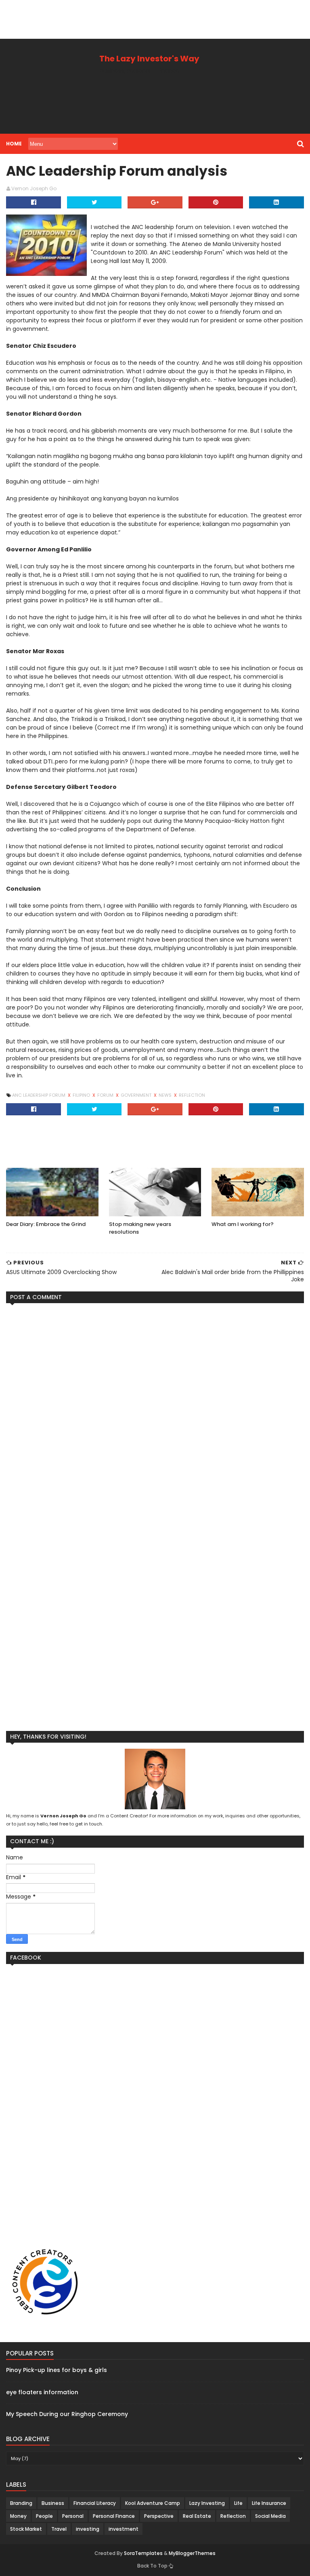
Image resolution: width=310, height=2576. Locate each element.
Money (18, 2516)
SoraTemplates (143, 2553)
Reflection (192, 1095)
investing (88, 2529)
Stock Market (26, 2529)
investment (124, 2529)
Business (53, 2503)
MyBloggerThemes (192, 2553)
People (44, 2516)
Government (137, 1095)
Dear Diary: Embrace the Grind (46, 1224)
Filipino (82, 1095)
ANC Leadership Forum (39, 1095)
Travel (59, 2529)
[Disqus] (155, 1410)
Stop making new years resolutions (140, 1228)
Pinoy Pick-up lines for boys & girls (57, 2370)
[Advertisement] (147, 18)
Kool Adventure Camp (153, 2503)
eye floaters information (42, 2392)
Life (238, 2503)
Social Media (270, 2516)
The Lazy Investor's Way (149, 59)
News (166, 1095)
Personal (73, 2516)
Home (14, 144)
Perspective (159, 2516)
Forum (106, 1095)
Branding (21, 2503)
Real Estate (197, 2516)
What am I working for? (243, 1224)
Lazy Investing (207, 2503)
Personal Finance (114, 2516)
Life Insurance (269, 2503)
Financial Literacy (95, 2503)
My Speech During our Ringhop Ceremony (67, 2414)
